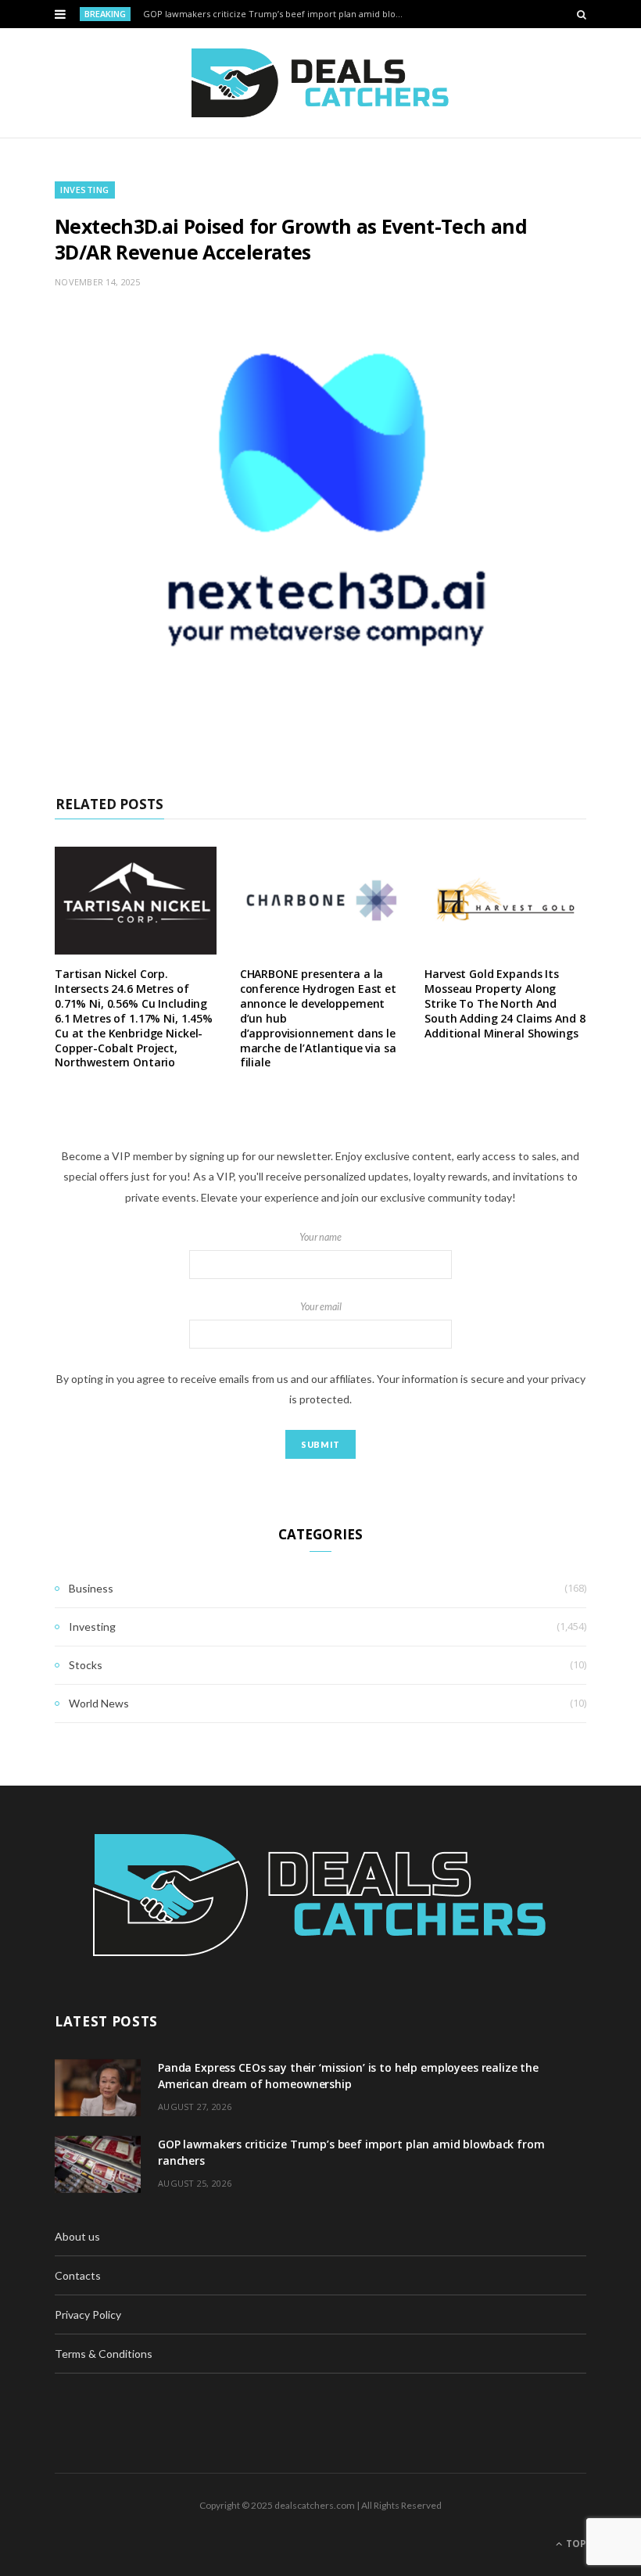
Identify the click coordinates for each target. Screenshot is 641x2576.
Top (575, 2544)
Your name (320, 1237)
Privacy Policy (88, 2314)
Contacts (78, 2275)
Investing (85, 190)
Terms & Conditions (104, 2354)
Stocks (86, 1665)
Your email (321, 1307)
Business (91, 1588)
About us (77, 2236)
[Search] (582, 14)
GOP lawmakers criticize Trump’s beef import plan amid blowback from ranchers (279, 14)
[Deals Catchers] (320, 83)
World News (99, 1703)
